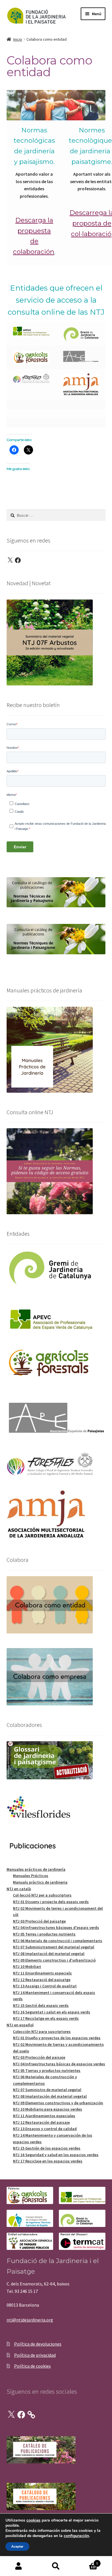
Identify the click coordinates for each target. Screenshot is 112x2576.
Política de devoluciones (38, 2344)
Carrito (86, 2561)
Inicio (18, 39)
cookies (33, 2520)
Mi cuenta (19, 2566)
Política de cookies (32, 2366)
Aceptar (17, 2546)
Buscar (56, 2566)
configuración (76, 2536)
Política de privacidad (35, 2355)
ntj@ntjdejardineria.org (30, 2320)
